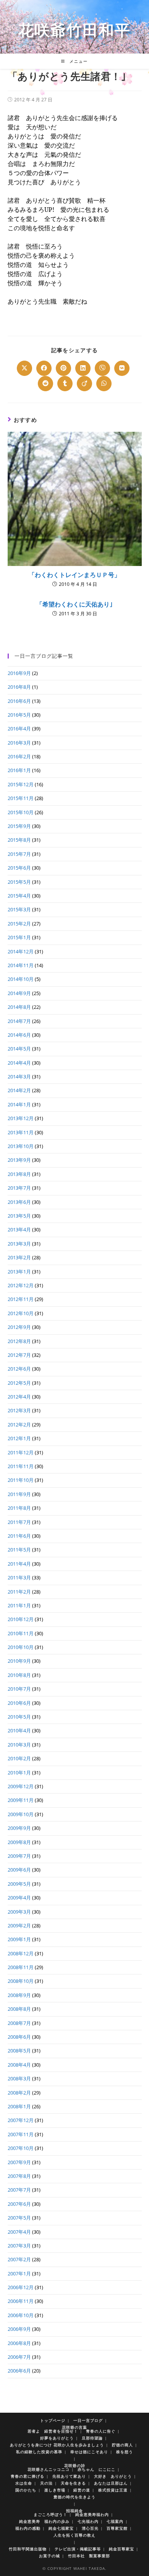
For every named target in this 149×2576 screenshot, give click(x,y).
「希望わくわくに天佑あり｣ (74, 604)
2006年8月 (19, 2343)
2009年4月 (19, 1898)
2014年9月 (19, 993)
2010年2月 (19, 1758)
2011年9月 (19, 1494)
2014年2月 (19, 1090)
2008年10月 (21, 1981)
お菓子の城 (49, 2556)
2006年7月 (19, 2357)
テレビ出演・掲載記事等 (78, 2549)
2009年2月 (19, 1925)
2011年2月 (19, 1592)
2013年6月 (19, 1202)
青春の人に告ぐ (101, 2431)
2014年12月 (21, 951)
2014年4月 (19, 1063)
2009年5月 (19, 1884)
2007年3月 (19, 2246)
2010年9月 (19, 1661)
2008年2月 (19, 2093)
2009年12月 (21, 1786)
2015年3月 (19, 909)
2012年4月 (19, 1397)
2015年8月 (19, 840)
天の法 (46, 2483)
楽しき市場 (55, 2490)
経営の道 (82, 2490)
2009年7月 (19, 1856)
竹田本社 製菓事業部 (89, 2556)
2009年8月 (19, 1842)
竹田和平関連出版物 (28, 2549)
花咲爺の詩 (75, 2465)
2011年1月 (19, 1605)
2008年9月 (19, 1995)
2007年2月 (19, 2259)
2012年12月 (21, 1285)
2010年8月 (19, 1675)
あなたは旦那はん (111, 2483)
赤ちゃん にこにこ (96, 2469)
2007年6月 (19, 2204)
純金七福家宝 (61, 2528)
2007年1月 (19, 2274)
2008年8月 (19, 2009)
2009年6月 (19, 1870)
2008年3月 (19, 2078)
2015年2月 (19, 924)
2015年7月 (19, 854)
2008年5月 (19, 2051)
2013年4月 (19, 1229)
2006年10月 (21, 2315)
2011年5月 (19, 1550)
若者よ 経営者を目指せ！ (53, 2431)
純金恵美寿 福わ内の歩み (44, 2521)
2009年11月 (21, 1800)
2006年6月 (19, 2371)
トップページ (53, 2420)
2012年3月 (19, 1410)
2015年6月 (19, 868)
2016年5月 (19, 715)
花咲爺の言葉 (74, 2427)
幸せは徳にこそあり (89, 2452)
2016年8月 (19, 687)
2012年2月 (19, 1425)
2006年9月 (19, 2329)
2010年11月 (21, 1633)
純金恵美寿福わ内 (92, 2514)
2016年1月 (19, 770)
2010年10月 (21, 1647)
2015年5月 (19, 882)
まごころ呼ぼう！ (50, 2514)
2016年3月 (19, 743)
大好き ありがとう (113, 2476)
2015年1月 (19, 937)
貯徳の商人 (122, 2445)
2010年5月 (19, 1717)
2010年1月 (19, 1773)
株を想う (125, 2452)
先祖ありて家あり (69, 2476)
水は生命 (24, 2483)
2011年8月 (19, 1508)
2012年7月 (19, 1355)
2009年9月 (19, 1828)
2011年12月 (21, 1452)
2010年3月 (19, 1745)
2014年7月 (19, 1021)
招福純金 (74, 2511)
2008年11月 (21, 1967)
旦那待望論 (92, 2438)
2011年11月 (21, 1466)
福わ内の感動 (28, 2528)
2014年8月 (19, 1007)
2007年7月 (19, 2190)
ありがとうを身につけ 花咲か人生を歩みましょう (57, 2445)
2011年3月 (19, 1577)
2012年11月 (21, 1299)
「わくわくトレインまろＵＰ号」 (74, 575)
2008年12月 (21, 1953)
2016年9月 (19, 673)
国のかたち (26, 2490)
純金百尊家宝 (121, 2549)
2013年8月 (19, 1174)
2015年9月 (19, 826)
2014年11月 (21, 965)
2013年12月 (21, 1118)
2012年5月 (19, 1383)
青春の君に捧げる (28, 2476)
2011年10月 (21, 1480)
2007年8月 (19, 2176)
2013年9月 (19, 1160)
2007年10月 (21, 2148)
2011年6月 (19, 1536)
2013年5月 (19, 1216)
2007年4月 (19, 2232)
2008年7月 (19, 2023)
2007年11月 (21, 2134)
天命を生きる (73, 2483)
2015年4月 (19, 896)
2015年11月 (21, 798)
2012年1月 (19, 1438)
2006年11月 (21, 2301)
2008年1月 (19, 2106)
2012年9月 (19, 1327)
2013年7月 (19, 1188)
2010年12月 (21, 1619)
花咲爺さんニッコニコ (49, 2469)
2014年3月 (19, 1077)
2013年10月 (21, 1146)
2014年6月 (19, 1035)
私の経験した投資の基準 (39, 2452)
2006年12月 (21, 2287)
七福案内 (115, 2521)
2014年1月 (19, 1104)
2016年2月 (19, 756)
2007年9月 (19, 2162)
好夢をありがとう (57, 2438)
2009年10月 (21, 1814)
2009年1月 (19, 1939)
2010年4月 (19, 1730)
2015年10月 (21, 812)
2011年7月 (19, 1522)
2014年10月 (21, 979)
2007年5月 (19, 2218)
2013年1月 (19, 1272)
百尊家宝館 (117, 2528)
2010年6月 (19, 1703)
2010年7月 (19, 1689)
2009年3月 (19, 1912)
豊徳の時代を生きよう (74, 2497)
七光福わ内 (88, 2521)
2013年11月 (21, 1132)
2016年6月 (19, 701)
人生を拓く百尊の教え (74, 2535)
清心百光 (90, 2528)
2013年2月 (19, 1257)
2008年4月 (19, 2065)
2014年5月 (19, 1049)
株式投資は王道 (113, 2490)
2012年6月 (19, 1369)
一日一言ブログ (88, 2420)
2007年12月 (21, 2120)
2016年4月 (19, 729)
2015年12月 (21, 784)
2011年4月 (19, 1564)
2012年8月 (19, 1341)
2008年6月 (19, 2037)
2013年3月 (19, 1244)
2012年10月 (21, 1313)
